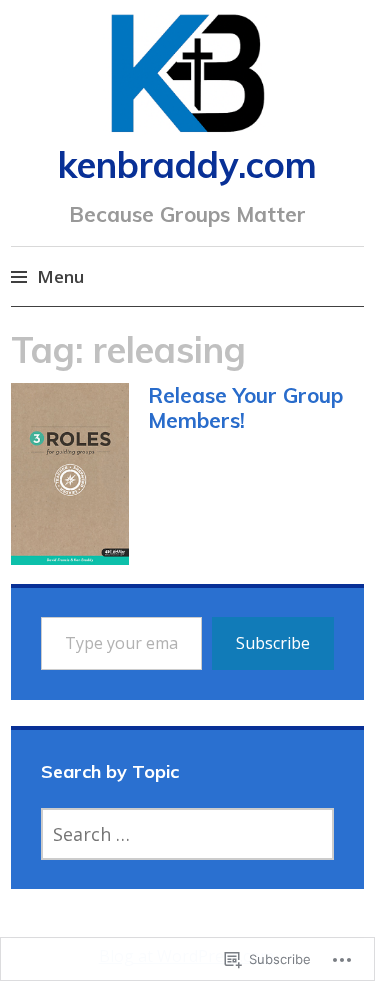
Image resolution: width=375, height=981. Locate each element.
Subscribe (273, 643)
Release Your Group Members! (245, 407)
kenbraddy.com (187, 164)
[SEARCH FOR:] (188, 834)
